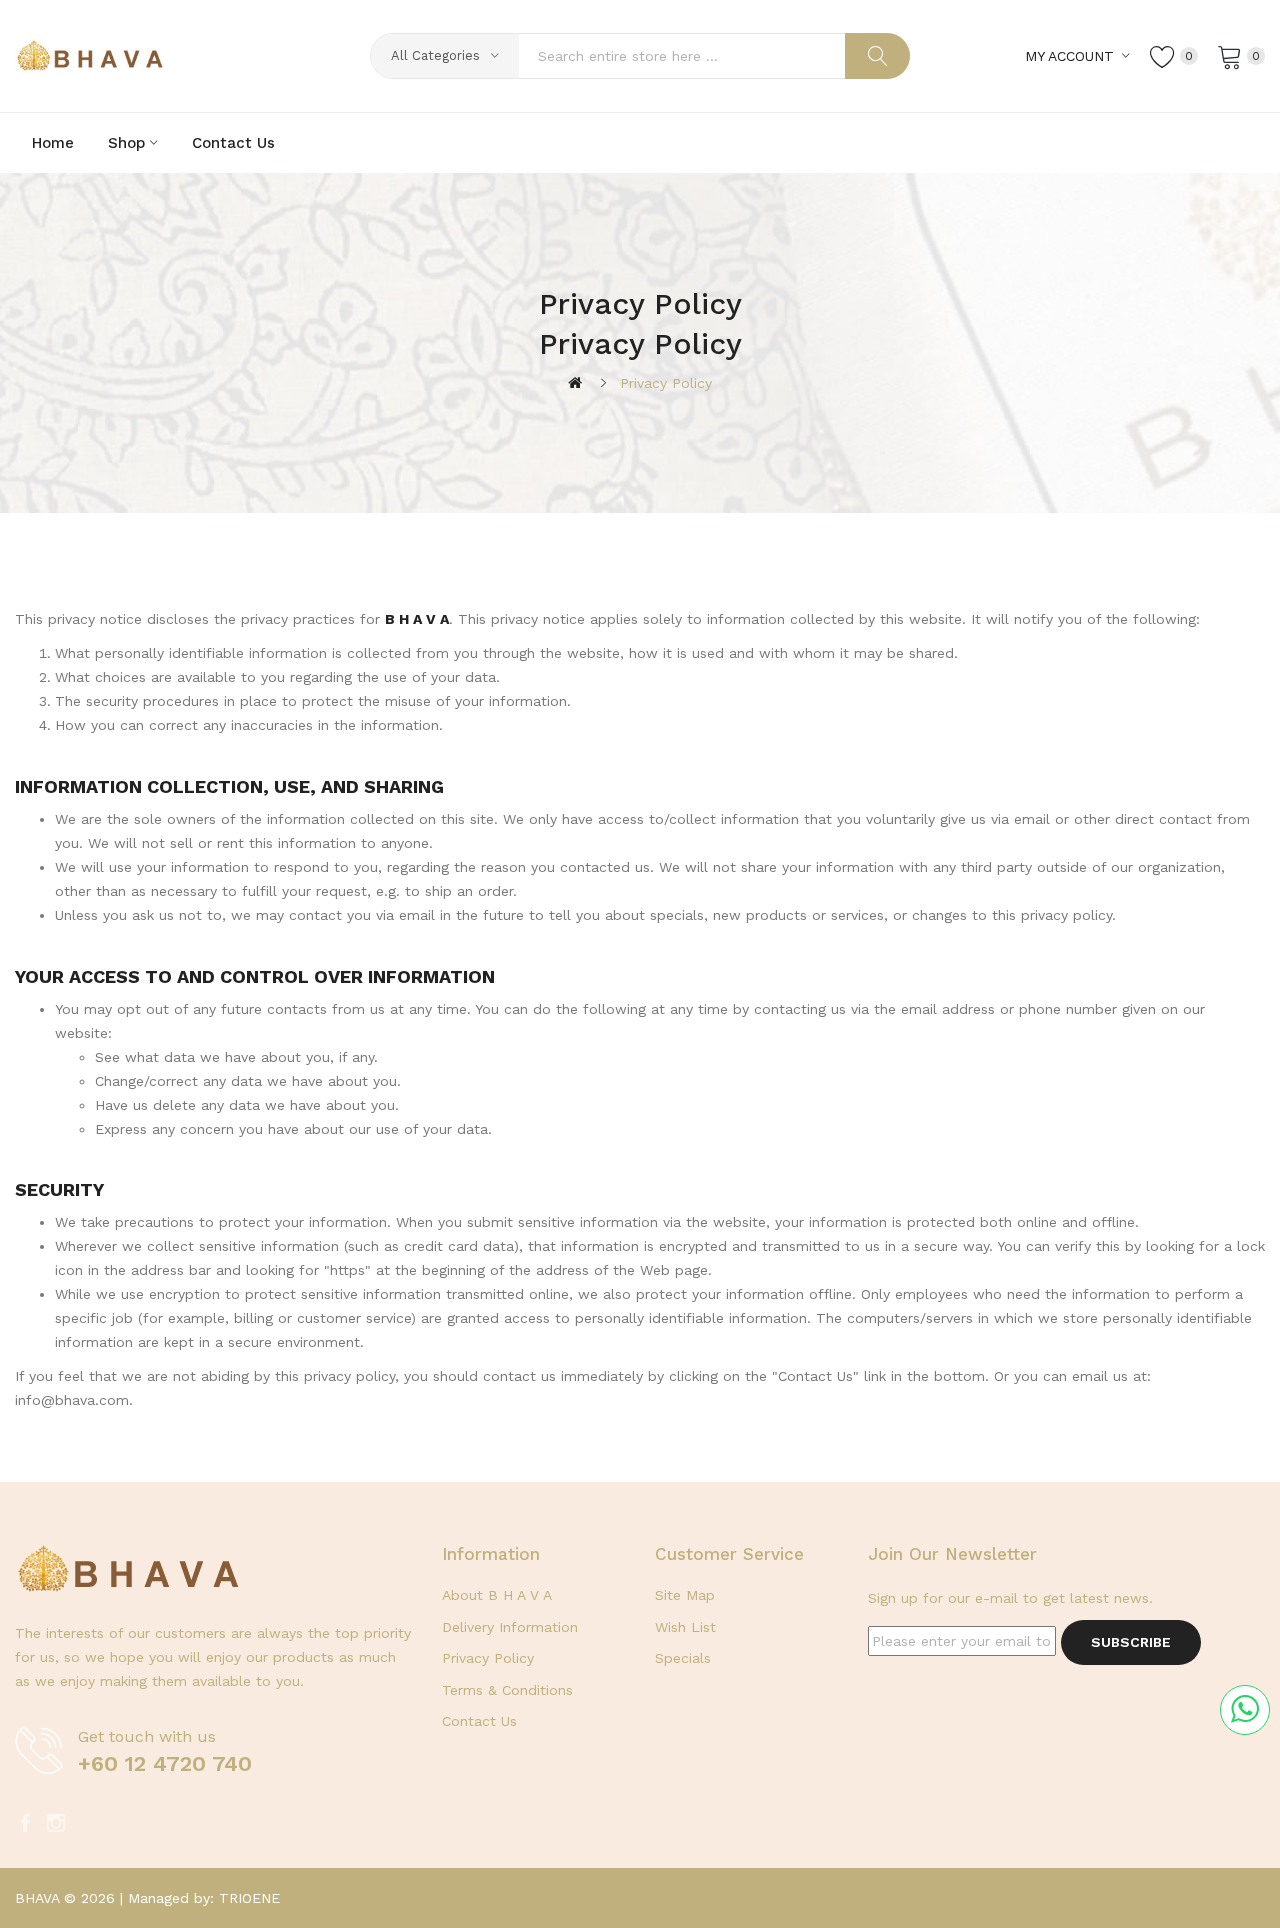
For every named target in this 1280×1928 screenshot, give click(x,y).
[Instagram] (56, 1823)
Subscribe (1131, 1642)
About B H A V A (497, 1595)
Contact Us (479, 1721)
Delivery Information (510, 1627)
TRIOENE (249, 1898)
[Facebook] (25, 1823)
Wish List (685, 1627)
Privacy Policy (666, 383)
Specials (683, 1658)
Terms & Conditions (507, 1690)
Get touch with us (147, 1736)
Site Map (685, 1595)
